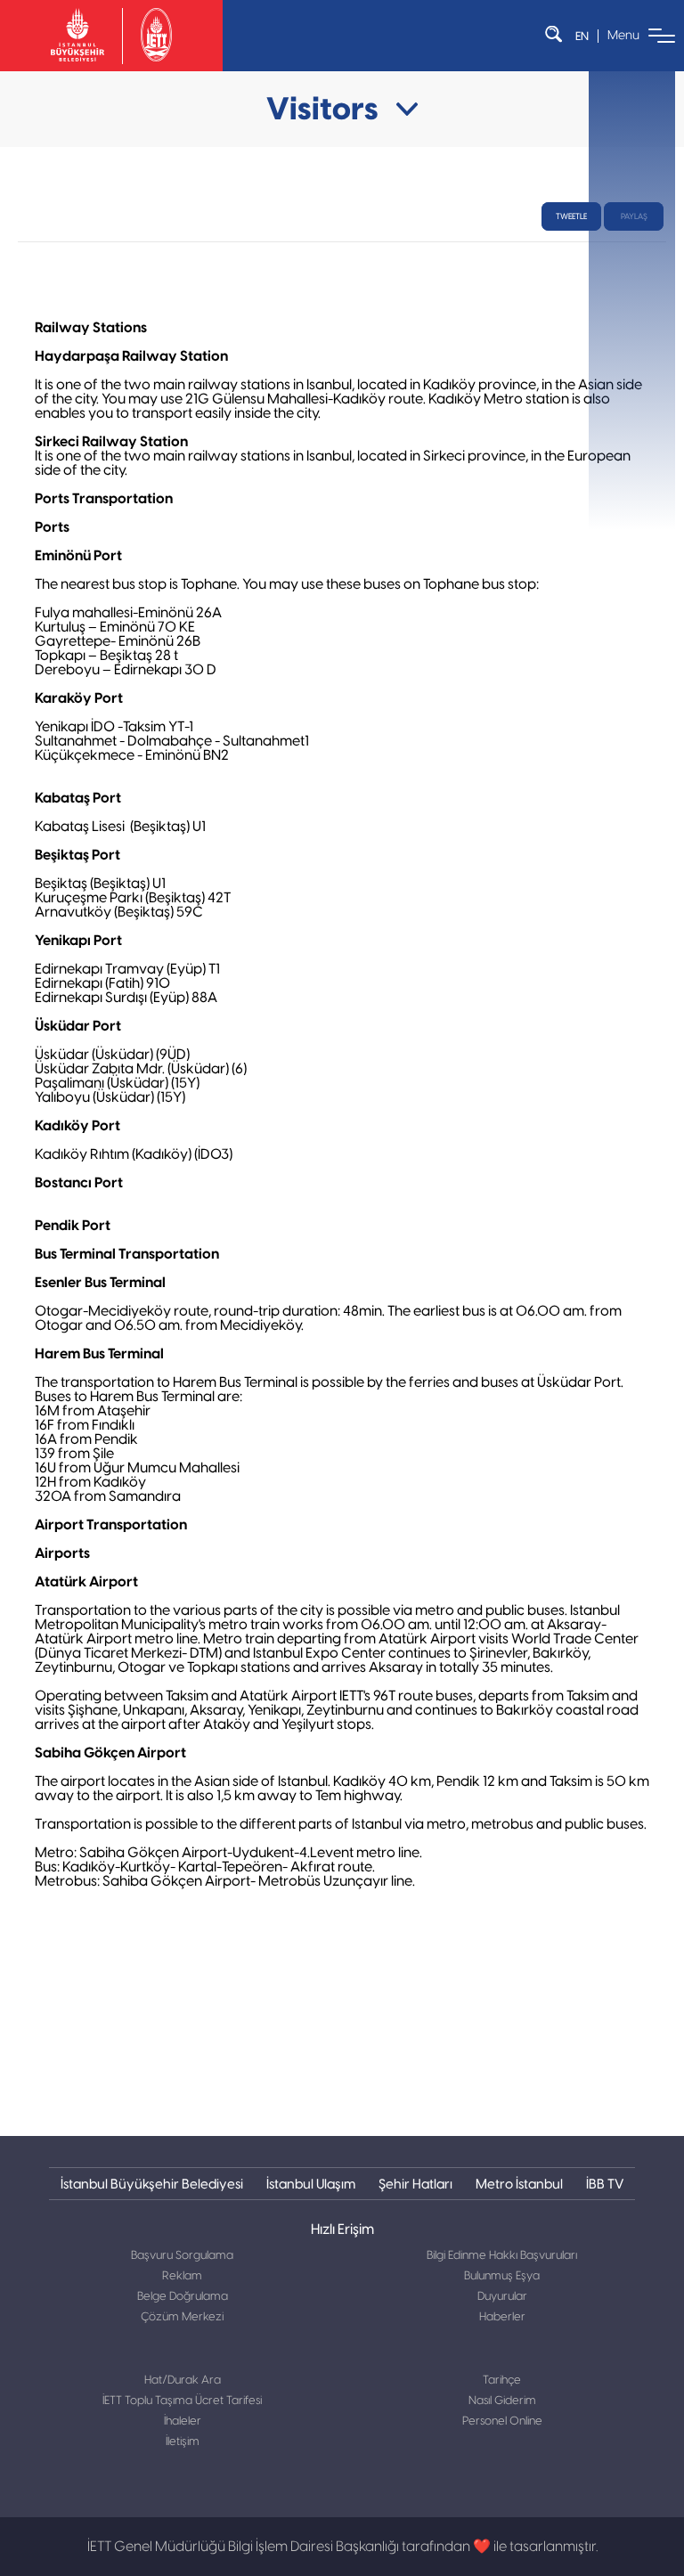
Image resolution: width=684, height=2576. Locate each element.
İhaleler (183, 2421)
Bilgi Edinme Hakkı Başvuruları (502, 2256)
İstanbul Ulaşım (311, 2184)
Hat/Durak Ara (183, 2380)
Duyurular (502, 2297)
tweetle (571, 216)
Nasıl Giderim (502, 2401)
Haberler (502, 2317)
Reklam (182, 2276)
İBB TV (605, 2184)
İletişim (183, 2442)
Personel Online (502, 2421)
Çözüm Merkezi (182, 2317)
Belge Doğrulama (183, 2297)
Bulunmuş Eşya (502, 2276)
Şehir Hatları (415, 2184)
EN (582, 36)
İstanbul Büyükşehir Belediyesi (152, 2184)
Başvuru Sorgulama (182, 2256)
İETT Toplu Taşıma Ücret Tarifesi (182, 2401)
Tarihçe (502, 2380)
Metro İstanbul (519, 2184)
